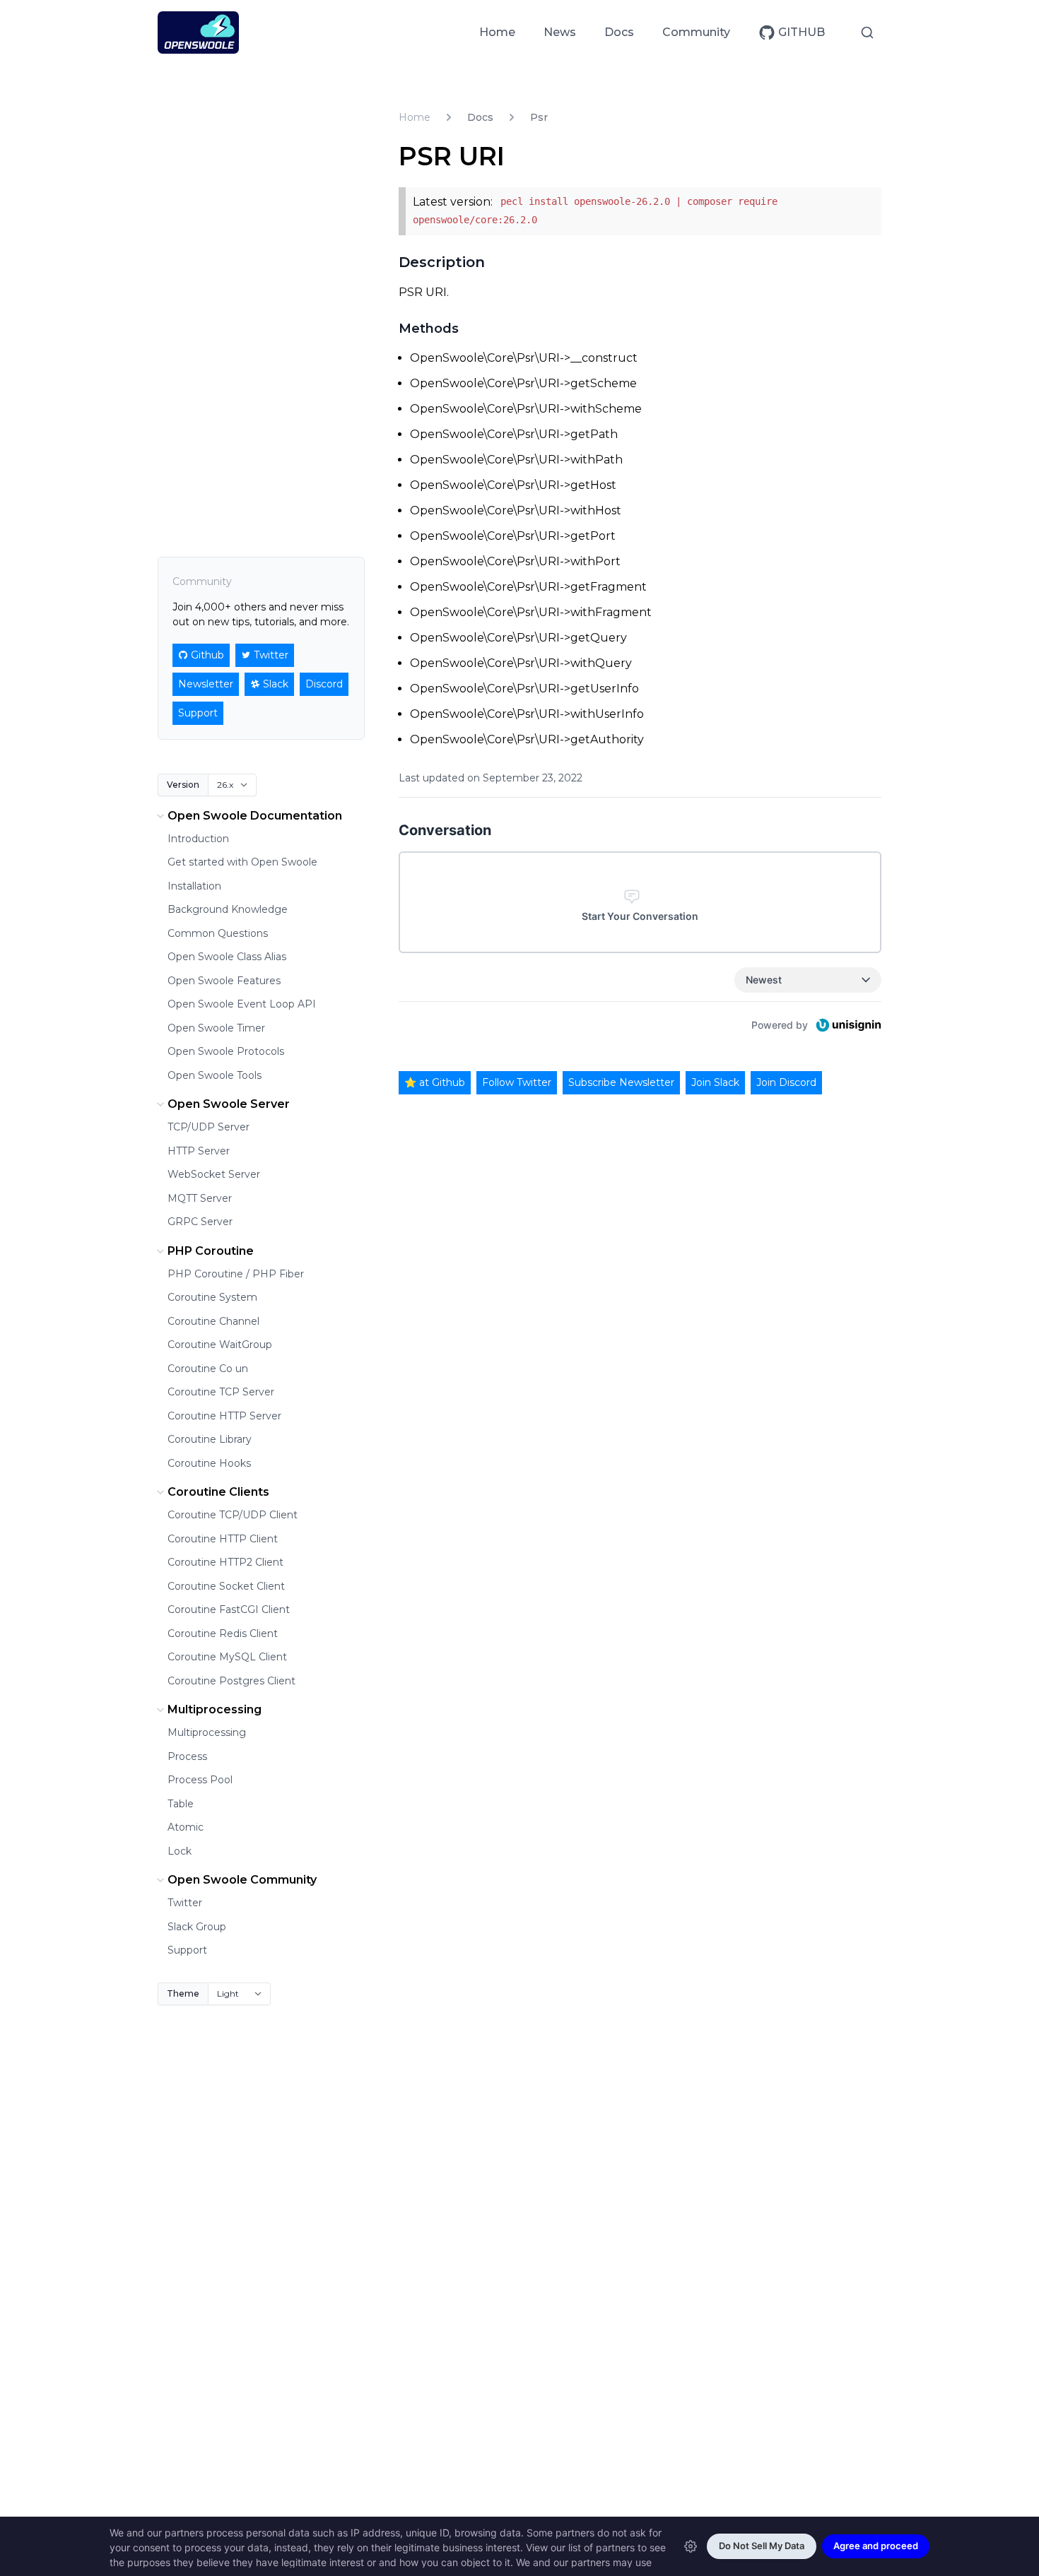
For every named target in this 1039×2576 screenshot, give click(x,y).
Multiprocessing (215, 1709)
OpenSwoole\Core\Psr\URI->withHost (516, 510)
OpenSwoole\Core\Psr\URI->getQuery (518, 638)
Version (183, 785)
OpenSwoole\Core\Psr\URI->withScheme (526, 409)
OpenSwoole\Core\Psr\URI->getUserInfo (524, 689)
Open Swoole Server (229, 1104)
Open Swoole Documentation (255, 816)
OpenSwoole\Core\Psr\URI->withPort (515, 561)
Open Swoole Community (242, 1880)
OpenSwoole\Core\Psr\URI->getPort (513, 536)
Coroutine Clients (218, 1492)
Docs (619, 32)
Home (497, 32)
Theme (183, 1993)
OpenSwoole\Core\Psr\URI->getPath (514, 434)
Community (696, 32)
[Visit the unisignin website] (847, 1025)
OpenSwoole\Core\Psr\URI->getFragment (528, 587)
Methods (429, 329)
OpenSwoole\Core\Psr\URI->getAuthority (527, 739)
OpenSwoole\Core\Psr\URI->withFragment (531, 612)
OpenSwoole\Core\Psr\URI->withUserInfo (527, 714)
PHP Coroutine (211, 1251)
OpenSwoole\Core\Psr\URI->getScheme (523, 383)
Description (442, 262)
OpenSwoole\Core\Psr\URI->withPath (516, 460)
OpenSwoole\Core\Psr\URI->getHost (513, 485)
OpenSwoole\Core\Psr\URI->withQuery (521, 663)
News (560, 32)
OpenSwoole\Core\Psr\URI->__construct (524, 358)
